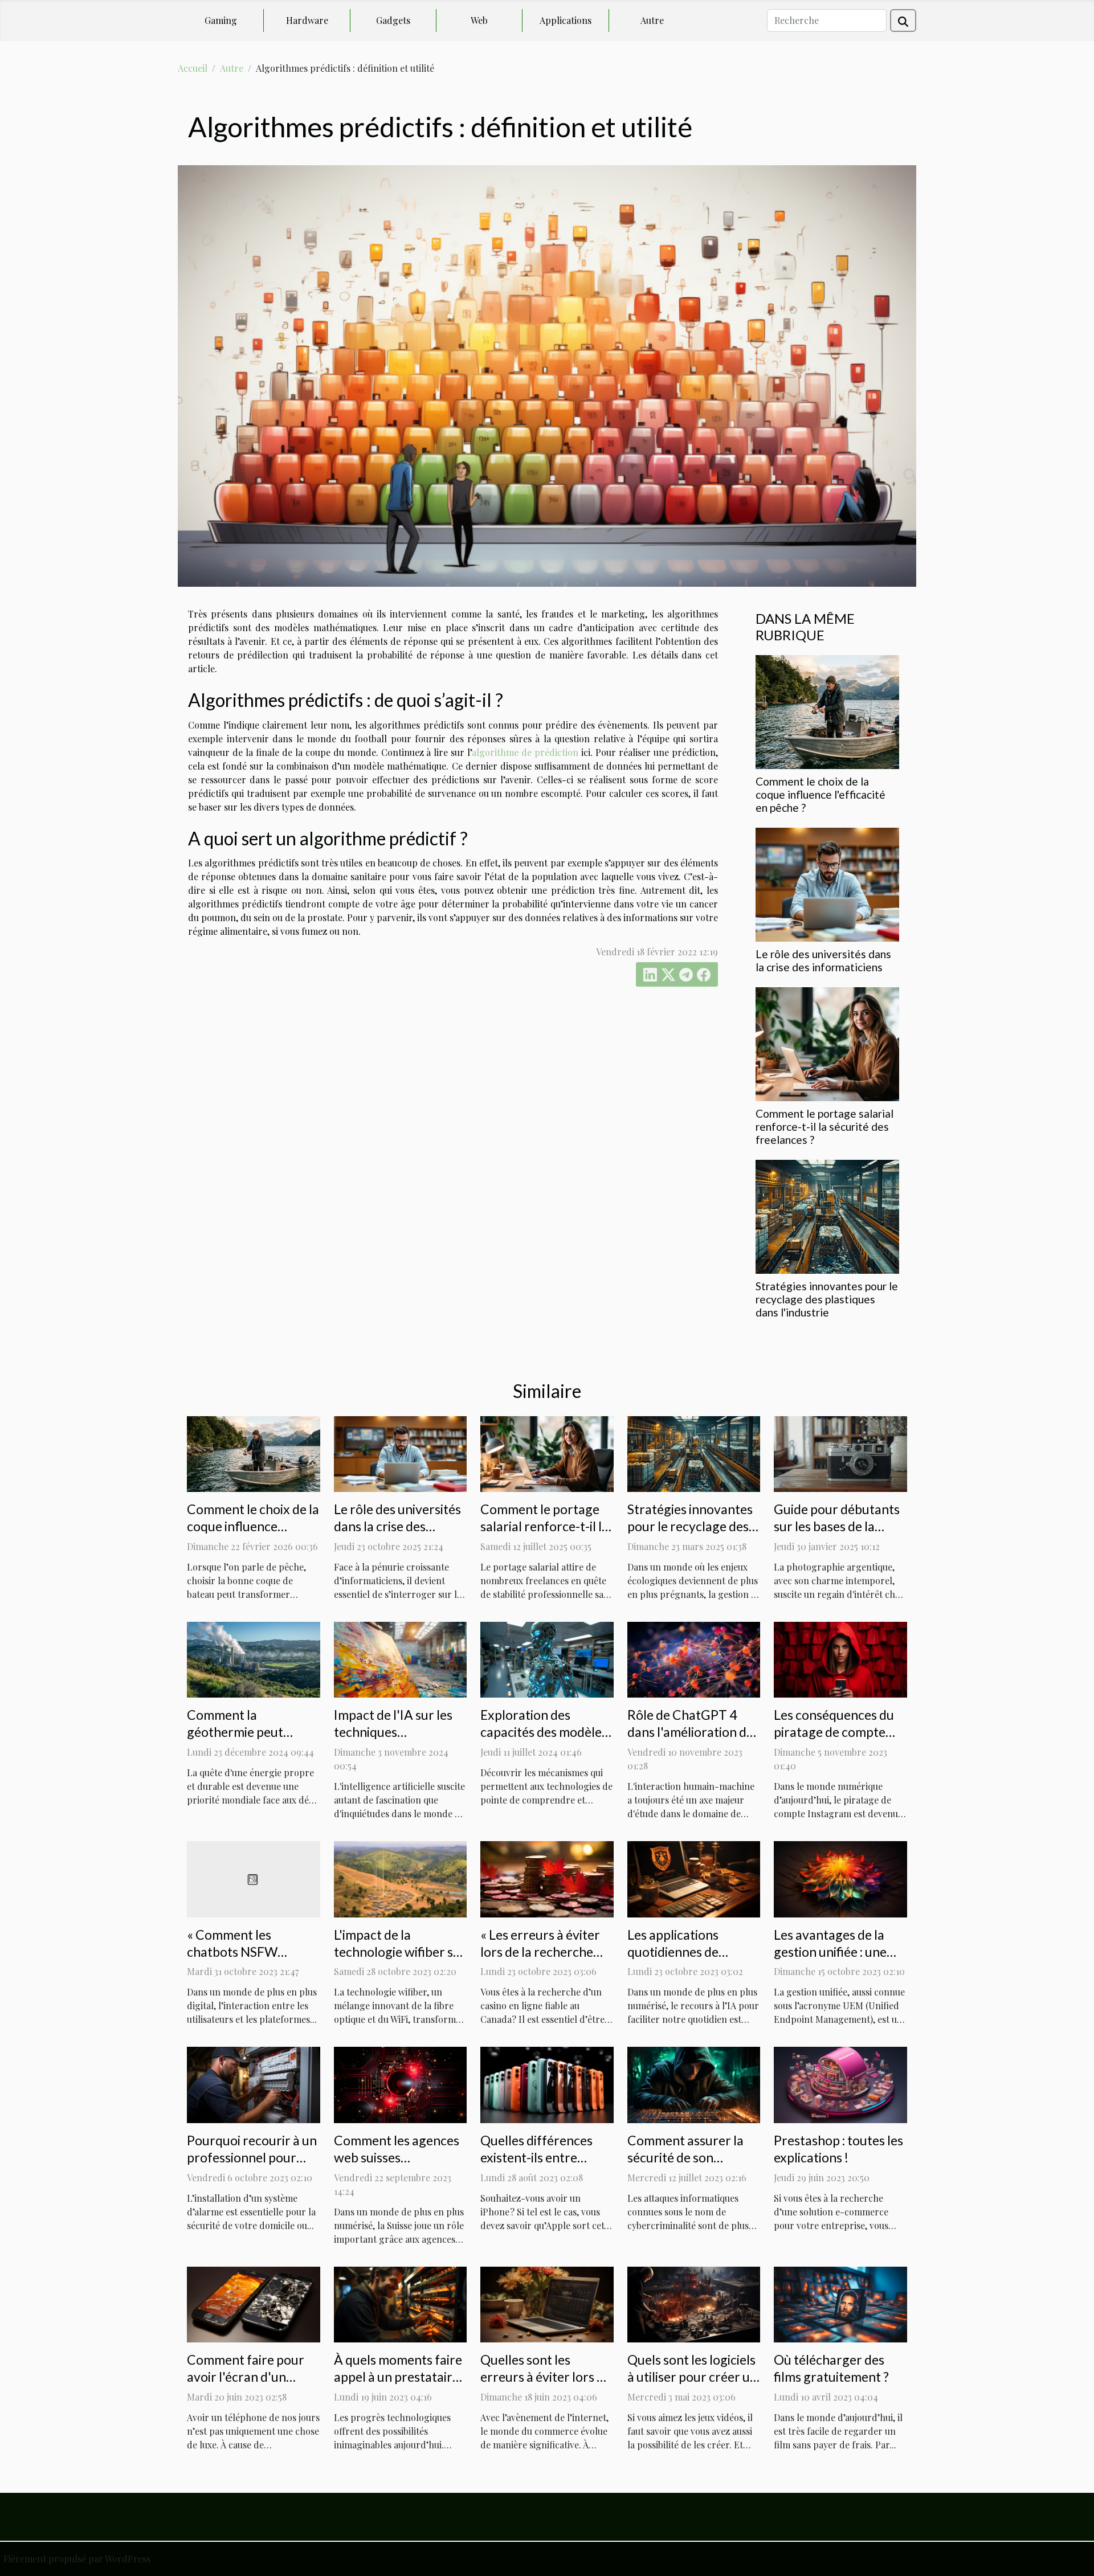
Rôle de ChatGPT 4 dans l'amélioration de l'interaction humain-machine (690, 1740)
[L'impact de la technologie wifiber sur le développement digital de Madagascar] (401, 1878)
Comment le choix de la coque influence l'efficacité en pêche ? (820, 794)
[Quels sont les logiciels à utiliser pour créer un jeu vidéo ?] (694, 2303)
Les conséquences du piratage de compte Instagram (834, 1732)
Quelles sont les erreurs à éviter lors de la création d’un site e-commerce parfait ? (546, 2385)
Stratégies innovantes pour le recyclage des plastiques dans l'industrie (827, 1299)
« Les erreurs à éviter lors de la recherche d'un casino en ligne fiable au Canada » (540, 1960)
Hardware (307, 20)
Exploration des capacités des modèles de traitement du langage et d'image (544, 1740)
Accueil (193, 68)
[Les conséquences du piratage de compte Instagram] (840, 1659)
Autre (652, 20)
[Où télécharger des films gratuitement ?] (840, 2303)
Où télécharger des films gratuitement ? (831, 2368)
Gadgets (393, 20)
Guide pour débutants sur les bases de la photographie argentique (837, 1535)
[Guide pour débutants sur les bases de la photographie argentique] (840, 1453)
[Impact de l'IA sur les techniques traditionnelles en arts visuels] (401, 1659)
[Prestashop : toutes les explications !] (840, 2084)
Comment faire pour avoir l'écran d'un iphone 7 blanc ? (246, 2377)
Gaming (221, 20)
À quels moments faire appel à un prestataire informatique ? (398, 2377)
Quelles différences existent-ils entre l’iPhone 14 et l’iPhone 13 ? (536, 2166)
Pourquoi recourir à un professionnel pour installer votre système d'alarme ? (253, 2166)
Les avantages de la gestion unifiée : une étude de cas (830, 1952)
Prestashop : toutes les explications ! (838, 2149)
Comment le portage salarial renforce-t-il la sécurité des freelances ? (824, 1127)
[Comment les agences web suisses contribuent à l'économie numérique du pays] (401, 2084)
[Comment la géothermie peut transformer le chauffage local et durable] (254, 1659)
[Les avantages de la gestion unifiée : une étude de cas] (840, 1878)
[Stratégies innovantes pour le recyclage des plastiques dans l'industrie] (827, 1215)
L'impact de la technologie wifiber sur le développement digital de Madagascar (400, 1960)
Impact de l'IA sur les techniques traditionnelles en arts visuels (397, 1740)
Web (479, 20)
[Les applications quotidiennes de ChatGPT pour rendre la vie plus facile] (694, 1878)
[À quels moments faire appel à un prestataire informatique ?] (401, 2303)
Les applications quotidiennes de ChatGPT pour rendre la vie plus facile (691, 1960)
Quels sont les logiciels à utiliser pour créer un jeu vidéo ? (692, 2377)
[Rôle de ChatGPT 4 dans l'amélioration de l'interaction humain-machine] (694, 1659)
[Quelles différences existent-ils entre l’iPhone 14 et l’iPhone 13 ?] (547, 2084)
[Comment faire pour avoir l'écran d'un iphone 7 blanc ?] (254, 2303)
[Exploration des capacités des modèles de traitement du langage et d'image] (547, 1659)
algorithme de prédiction (525, 752)
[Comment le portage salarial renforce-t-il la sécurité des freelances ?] (827, 1043)
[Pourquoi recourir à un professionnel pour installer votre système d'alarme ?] (254, 2084)
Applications (566, 20)
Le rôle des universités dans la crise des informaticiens (823, 960)
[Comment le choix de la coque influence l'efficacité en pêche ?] (827, 711)
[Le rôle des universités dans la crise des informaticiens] (827, 883)
